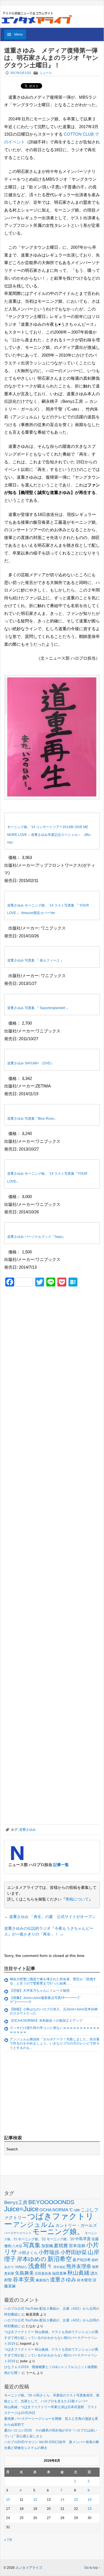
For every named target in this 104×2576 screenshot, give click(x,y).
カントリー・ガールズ (76, 2225)
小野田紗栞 (74, 2252)
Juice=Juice (21, 2209)
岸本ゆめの (32, 2259)
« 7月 (8, 2540)
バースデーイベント (18, 2233)
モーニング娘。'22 (32, 2239)
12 (35, 2500)
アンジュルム (34, 2224)
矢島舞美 (24, 2273)
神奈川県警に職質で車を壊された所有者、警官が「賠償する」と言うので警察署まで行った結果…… (53, 1981)
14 (62, 2500)
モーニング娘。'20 (60, 2239)
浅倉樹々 (40, 2266)
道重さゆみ (27, 1830)
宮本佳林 (77, 2246)
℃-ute (74, 2210)
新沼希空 (60, 2259)
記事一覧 (61, 1865)
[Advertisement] (46, 1330)
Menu (18, 34)
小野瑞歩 (49, 2252)
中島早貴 (83, 2239)
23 (90, 2509)
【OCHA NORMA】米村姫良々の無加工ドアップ (46, 2021)
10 (8, 2500)
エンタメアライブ (29, 2568)
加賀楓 (47, 2246)
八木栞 (17, 2246)
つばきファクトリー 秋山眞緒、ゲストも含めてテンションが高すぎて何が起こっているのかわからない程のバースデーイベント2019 (51, 2338)
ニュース (46, 73)
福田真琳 (59, 2273)
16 (90, 2500)
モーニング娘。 (58, 2232)
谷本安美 (24, 2279)
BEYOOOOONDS (51, 2202)
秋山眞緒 (78, 2273)
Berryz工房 (16, 2202)
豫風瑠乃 (42, 2280)
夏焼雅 (61, 2245)
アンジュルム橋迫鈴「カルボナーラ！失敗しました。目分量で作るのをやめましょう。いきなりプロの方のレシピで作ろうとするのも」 (55, 2044)
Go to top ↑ (92, 2568)
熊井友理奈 (79, 2266)
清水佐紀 (59, 2267)
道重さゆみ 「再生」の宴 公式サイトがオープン (50, 1917)
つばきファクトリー (49, 2220)
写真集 (32, 2245)
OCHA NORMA (54, 2210)
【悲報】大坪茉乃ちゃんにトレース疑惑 (40, 1991)
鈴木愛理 (84, 2280)
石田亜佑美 (43, 2273)
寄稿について (77, 1899)
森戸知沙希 (82, 2260)
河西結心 (21, 2267)
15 (76, 2500)
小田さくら (28, 2253)
